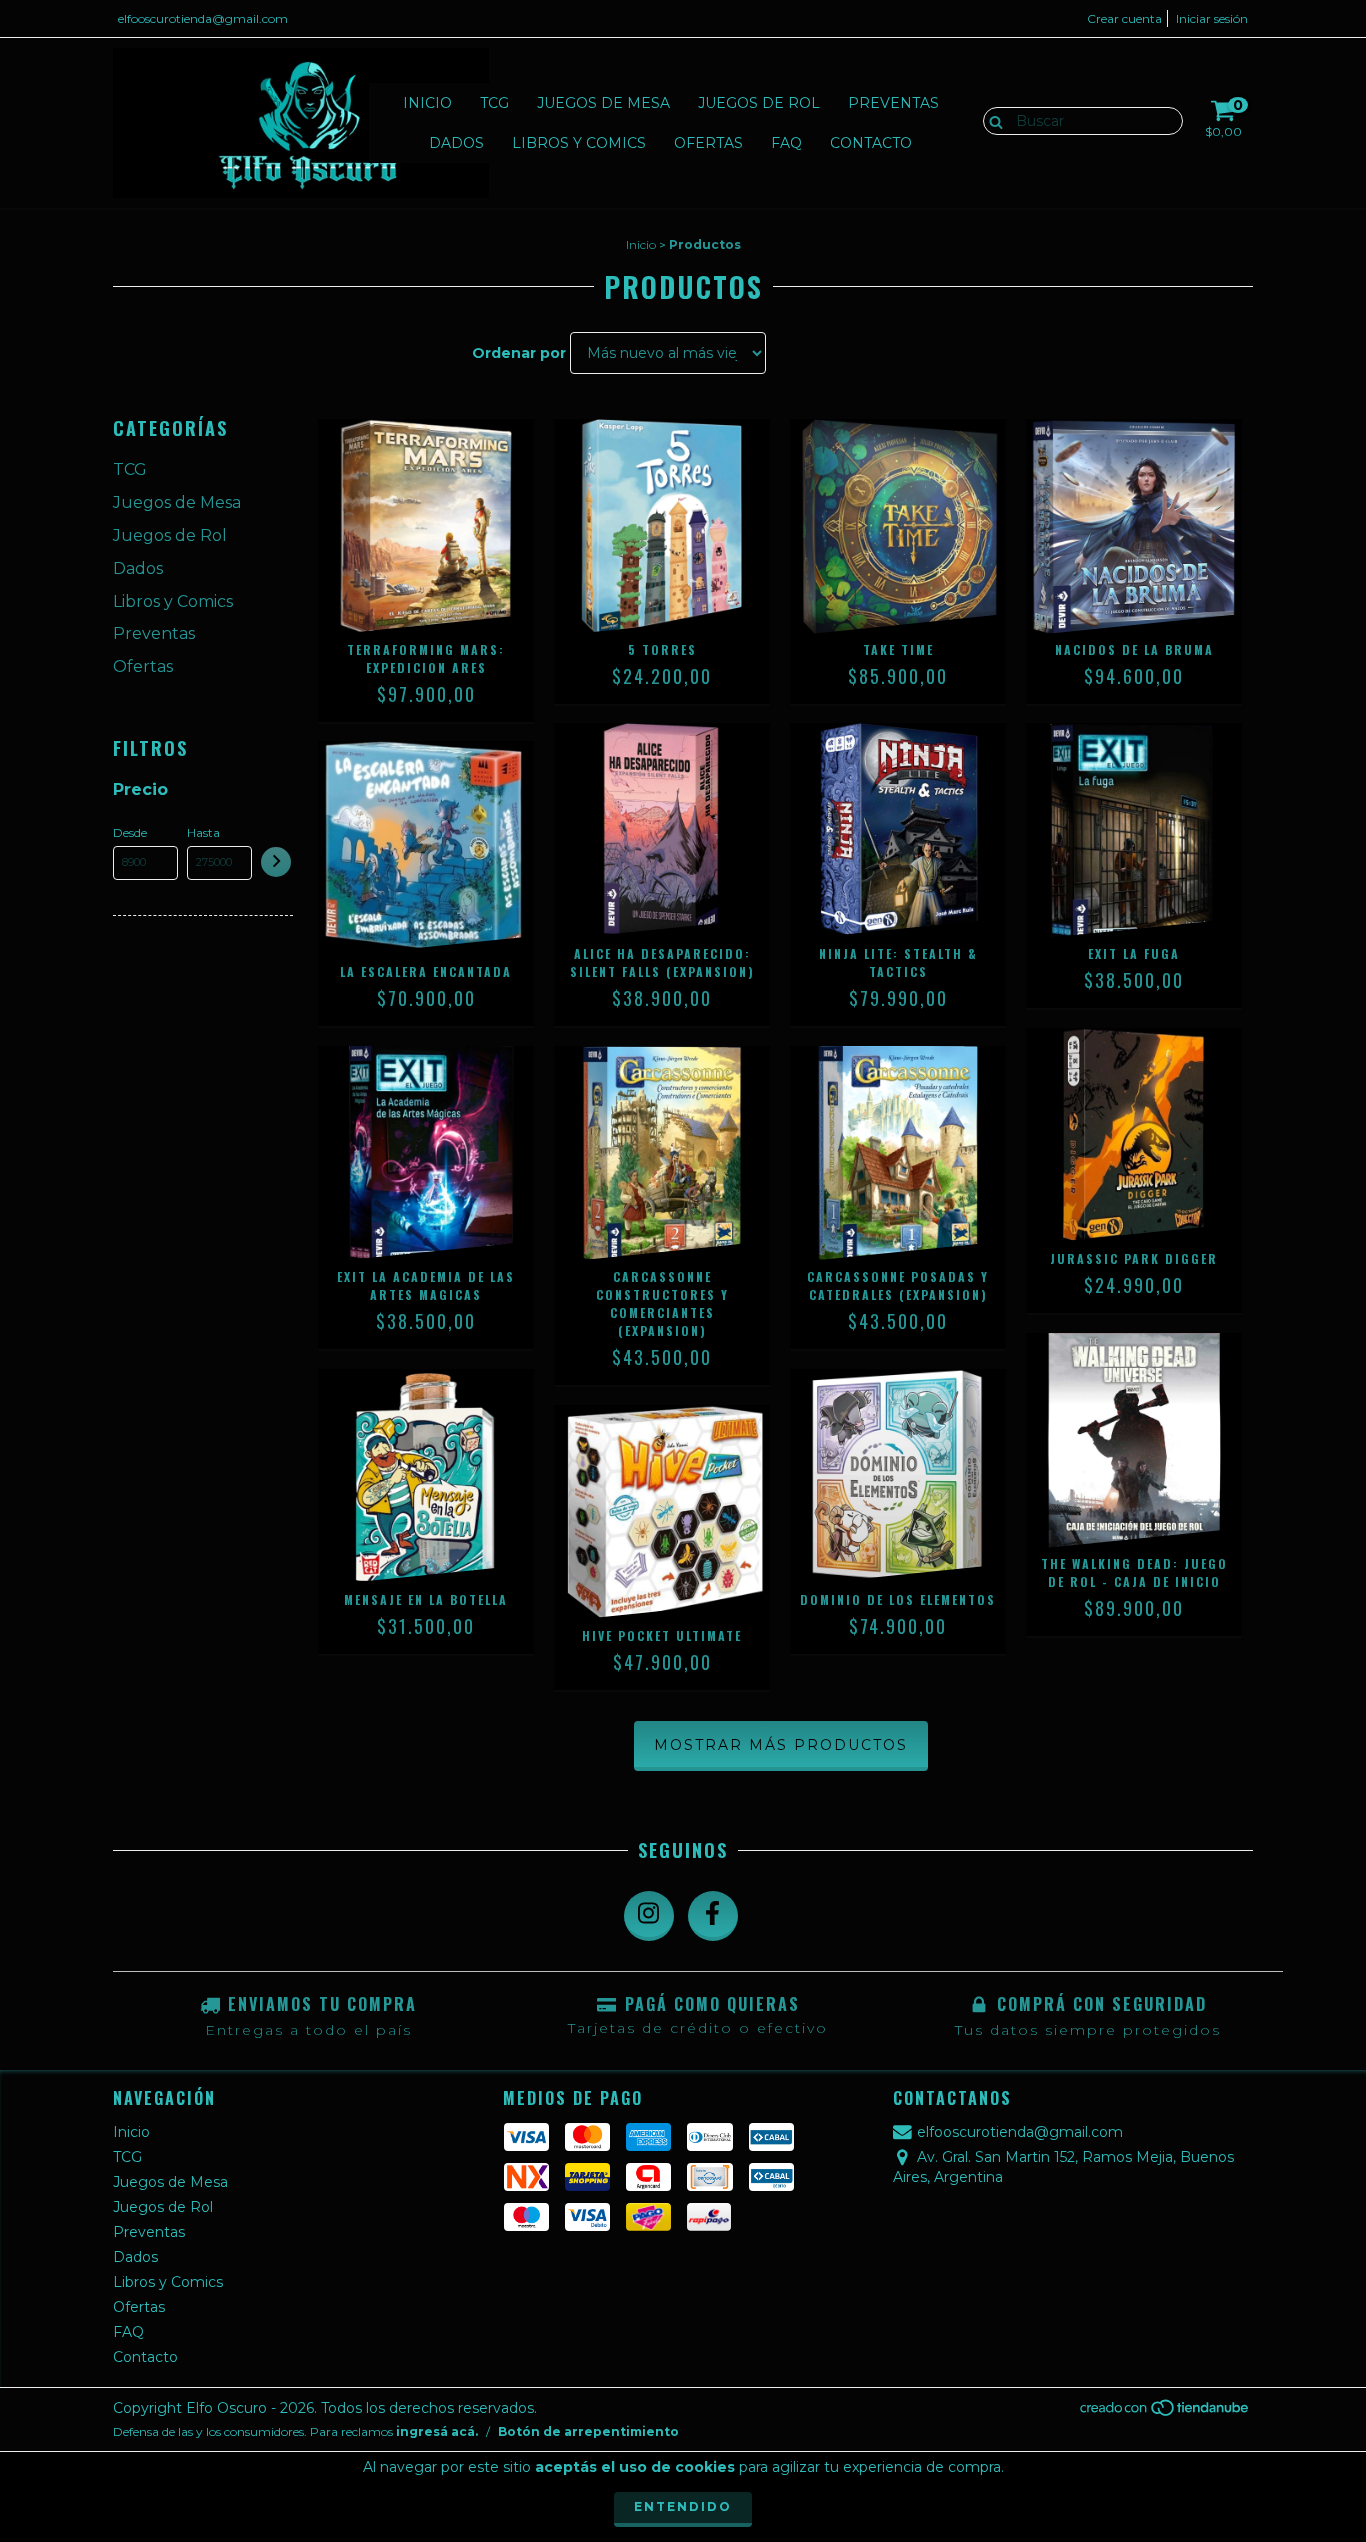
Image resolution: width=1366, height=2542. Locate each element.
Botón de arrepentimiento (588, 2431)
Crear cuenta (1124, 18)
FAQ (786, 143)
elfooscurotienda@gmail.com (203, 18)
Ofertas (708, 143)
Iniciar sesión (1212, 18)
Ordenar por (519, 353)
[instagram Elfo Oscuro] (649, 1916)
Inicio (427, 103)
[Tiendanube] (1165, 2413)
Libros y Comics (579, 143)
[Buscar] (991, 120)
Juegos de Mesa (603, 103)
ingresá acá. (437, 2431)
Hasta (203, 832)
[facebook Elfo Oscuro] (713, 1916)
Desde (130, 832)
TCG (494, 103)
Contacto (871, 143)
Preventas (893, 103)
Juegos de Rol (759, 103)
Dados (456, 143)
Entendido (683, 2506)
